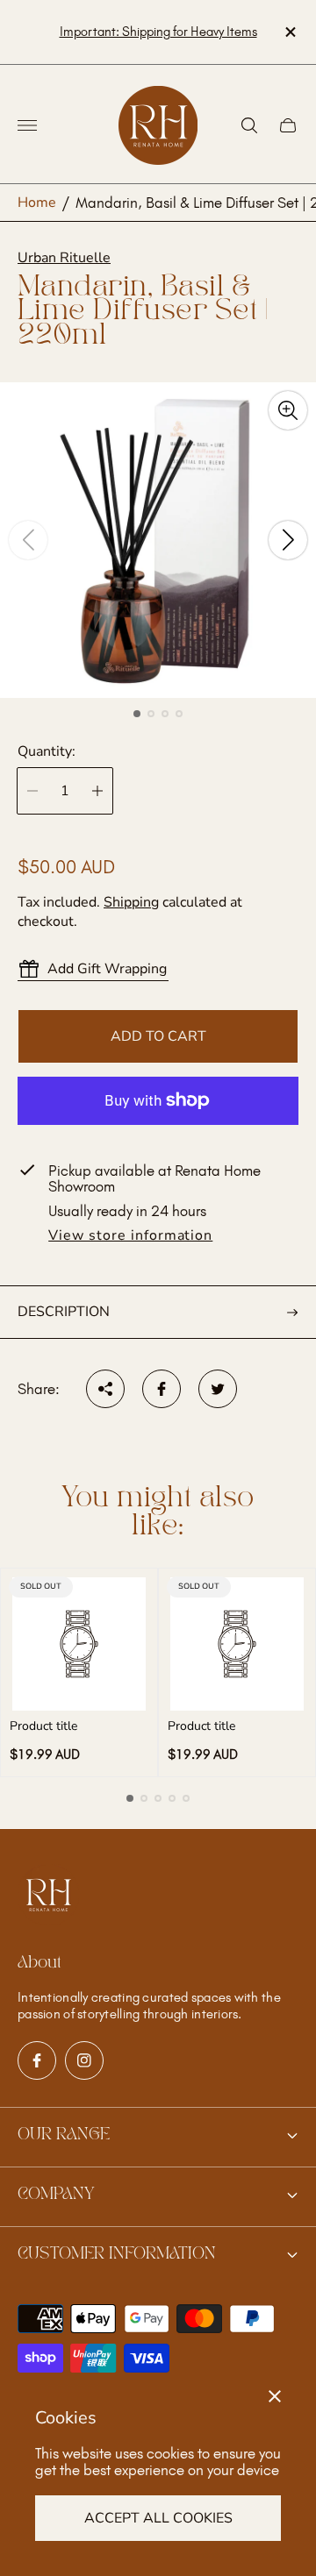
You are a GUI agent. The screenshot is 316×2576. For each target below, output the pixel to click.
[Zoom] (288, 410)
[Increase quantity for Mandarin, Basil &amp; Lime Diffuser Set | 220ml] (97, 791)
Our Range (64, 2135)
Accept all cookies (158, 2518)
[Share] (105, 1389)
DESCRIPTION (64, 1312)
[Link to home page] (48, 1896)
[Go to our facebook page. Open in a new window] (37, 2060)
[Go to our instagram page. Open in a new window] (84, 2060)
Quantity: (47, 751)
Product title (43, 1726)
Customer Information (117, 2254)
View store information (130, 1236)
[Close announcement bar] (289, 32)
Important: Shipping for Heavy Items (158, 32)
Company (56, 2195)
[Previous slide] (28, 540)
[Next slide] (288, 540)
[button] (137, 714)
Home (37, 203)
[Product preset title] (79, 1644)
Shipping (131, 902)
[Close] (275, 2396)
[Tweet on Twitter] (218, 1389)
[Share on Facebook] (162, 1389)
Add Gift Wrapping (107, 969)
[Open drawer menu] (27, 125)
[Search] (249, 125)
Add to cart (158, 1036)
